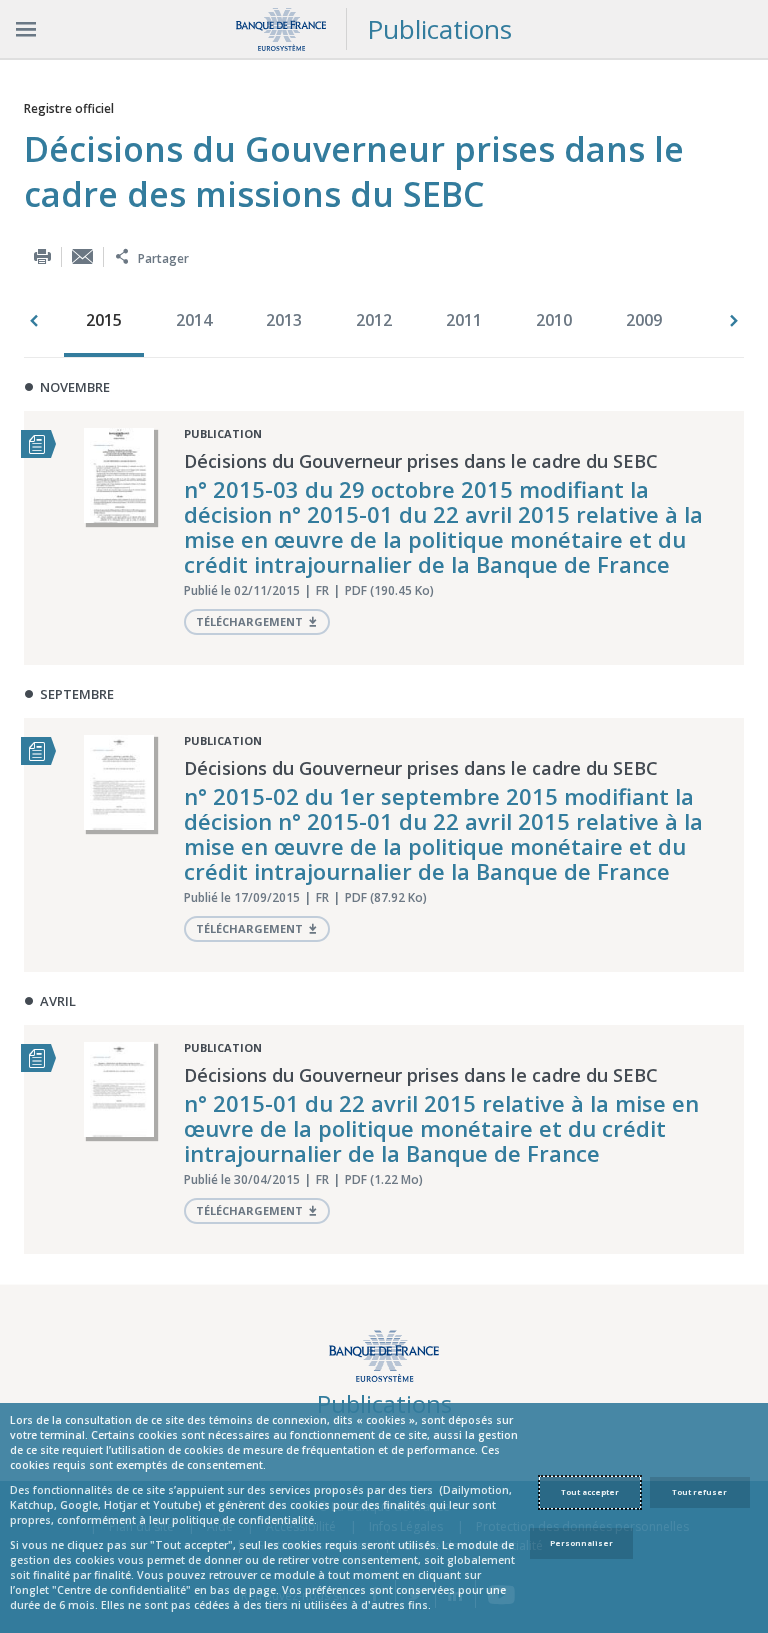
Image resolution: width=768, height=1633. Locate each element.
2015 (104, 320)
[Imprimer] (42, 256)
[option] (109, 322)
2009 (644, 320)
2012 (374, 320)
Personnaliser (581, 1543)
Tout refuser (699, 1492)
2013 (284, 320)
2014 (194, 320)
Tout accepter (590, 1492)
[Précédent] (34, 321)
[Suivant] (734, 321)
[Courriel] (82, 256)
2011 (464, 320)
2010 (554, 320)
